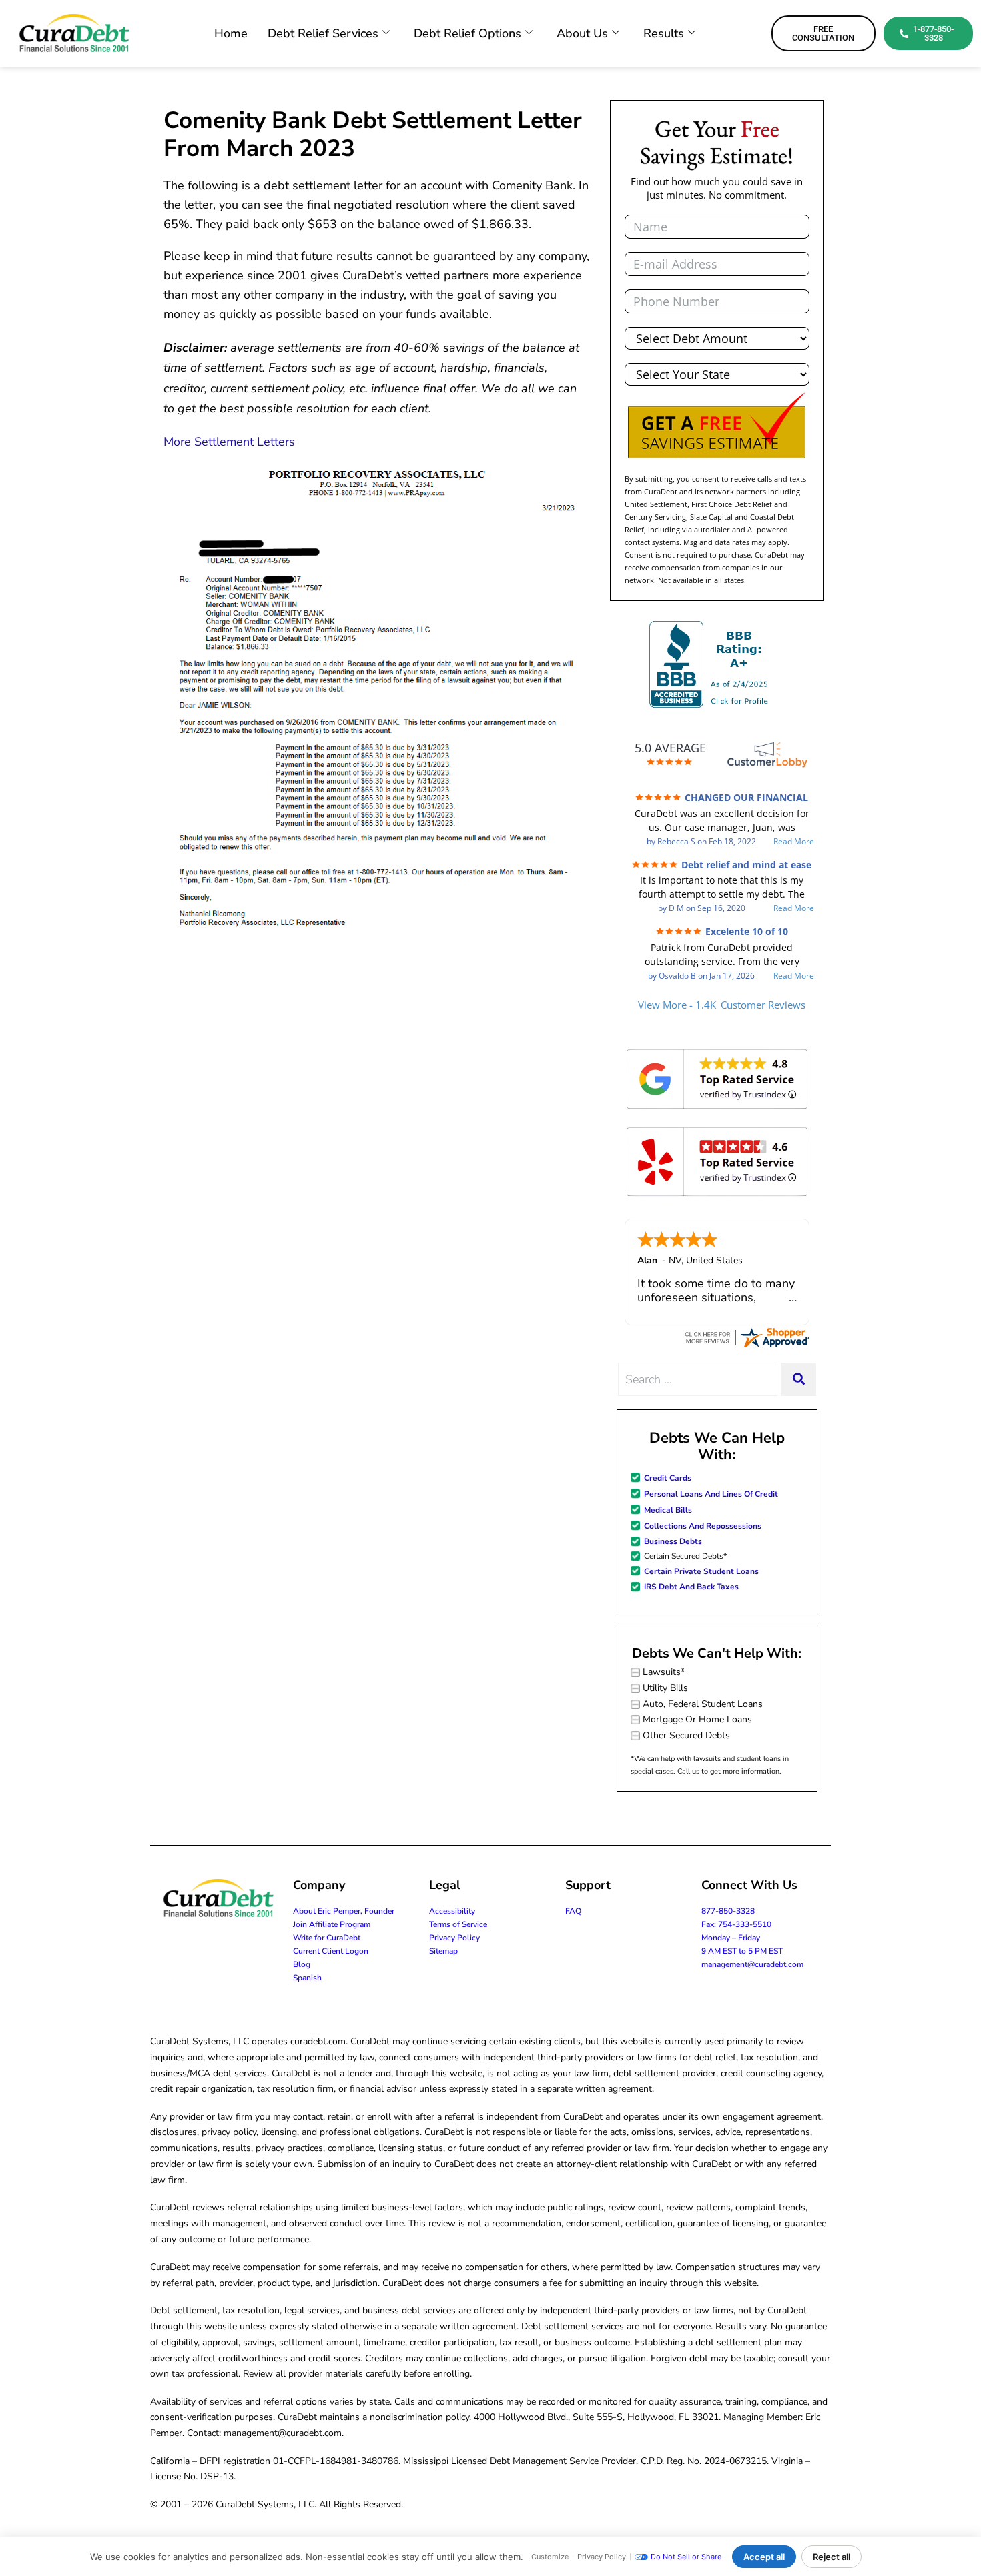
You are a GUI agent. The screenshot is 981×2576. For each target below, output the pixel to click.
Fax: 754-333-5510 (736, 1924)
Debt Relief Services (323, 33)
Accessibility (452, 1911)
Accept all (764, 2557)
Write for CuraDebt (327, 1938)
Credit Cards (668, 1478)
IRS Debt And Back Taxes (691, 1587)
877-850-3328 (728, 1911)
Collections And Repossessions (703, 1526)
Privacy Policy (454, 1938)
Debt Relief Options (467, 33)
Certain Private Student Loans (701, 1571)
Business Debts (673, 1541)
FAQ (573, 1911)
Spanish (307, 1978)
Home (231, 33)
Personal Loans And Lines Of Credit (711, 1494)
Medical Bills (668, 1510)
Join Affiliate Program (332, 1924)
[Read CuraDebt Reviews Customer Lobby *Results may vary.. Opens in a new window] (747, 1337)
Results (664, 33)
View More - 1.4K (722, 1005)
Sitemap (443, 1951)
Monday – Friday (731, 1938)
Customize (550, 2557)
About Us (582, 33)
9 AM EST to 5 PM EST (742, 1951)
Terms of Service (458, 1924)
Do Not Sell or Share (686, 2557)
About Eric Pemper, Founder (344, 1911)
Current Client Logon (331, 1951)
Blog (302, 1964)
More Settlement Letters (229, 442)
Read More (794, 842)
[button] (717, 426)
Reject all (832, 2557)
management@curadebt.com (752, 1964)
